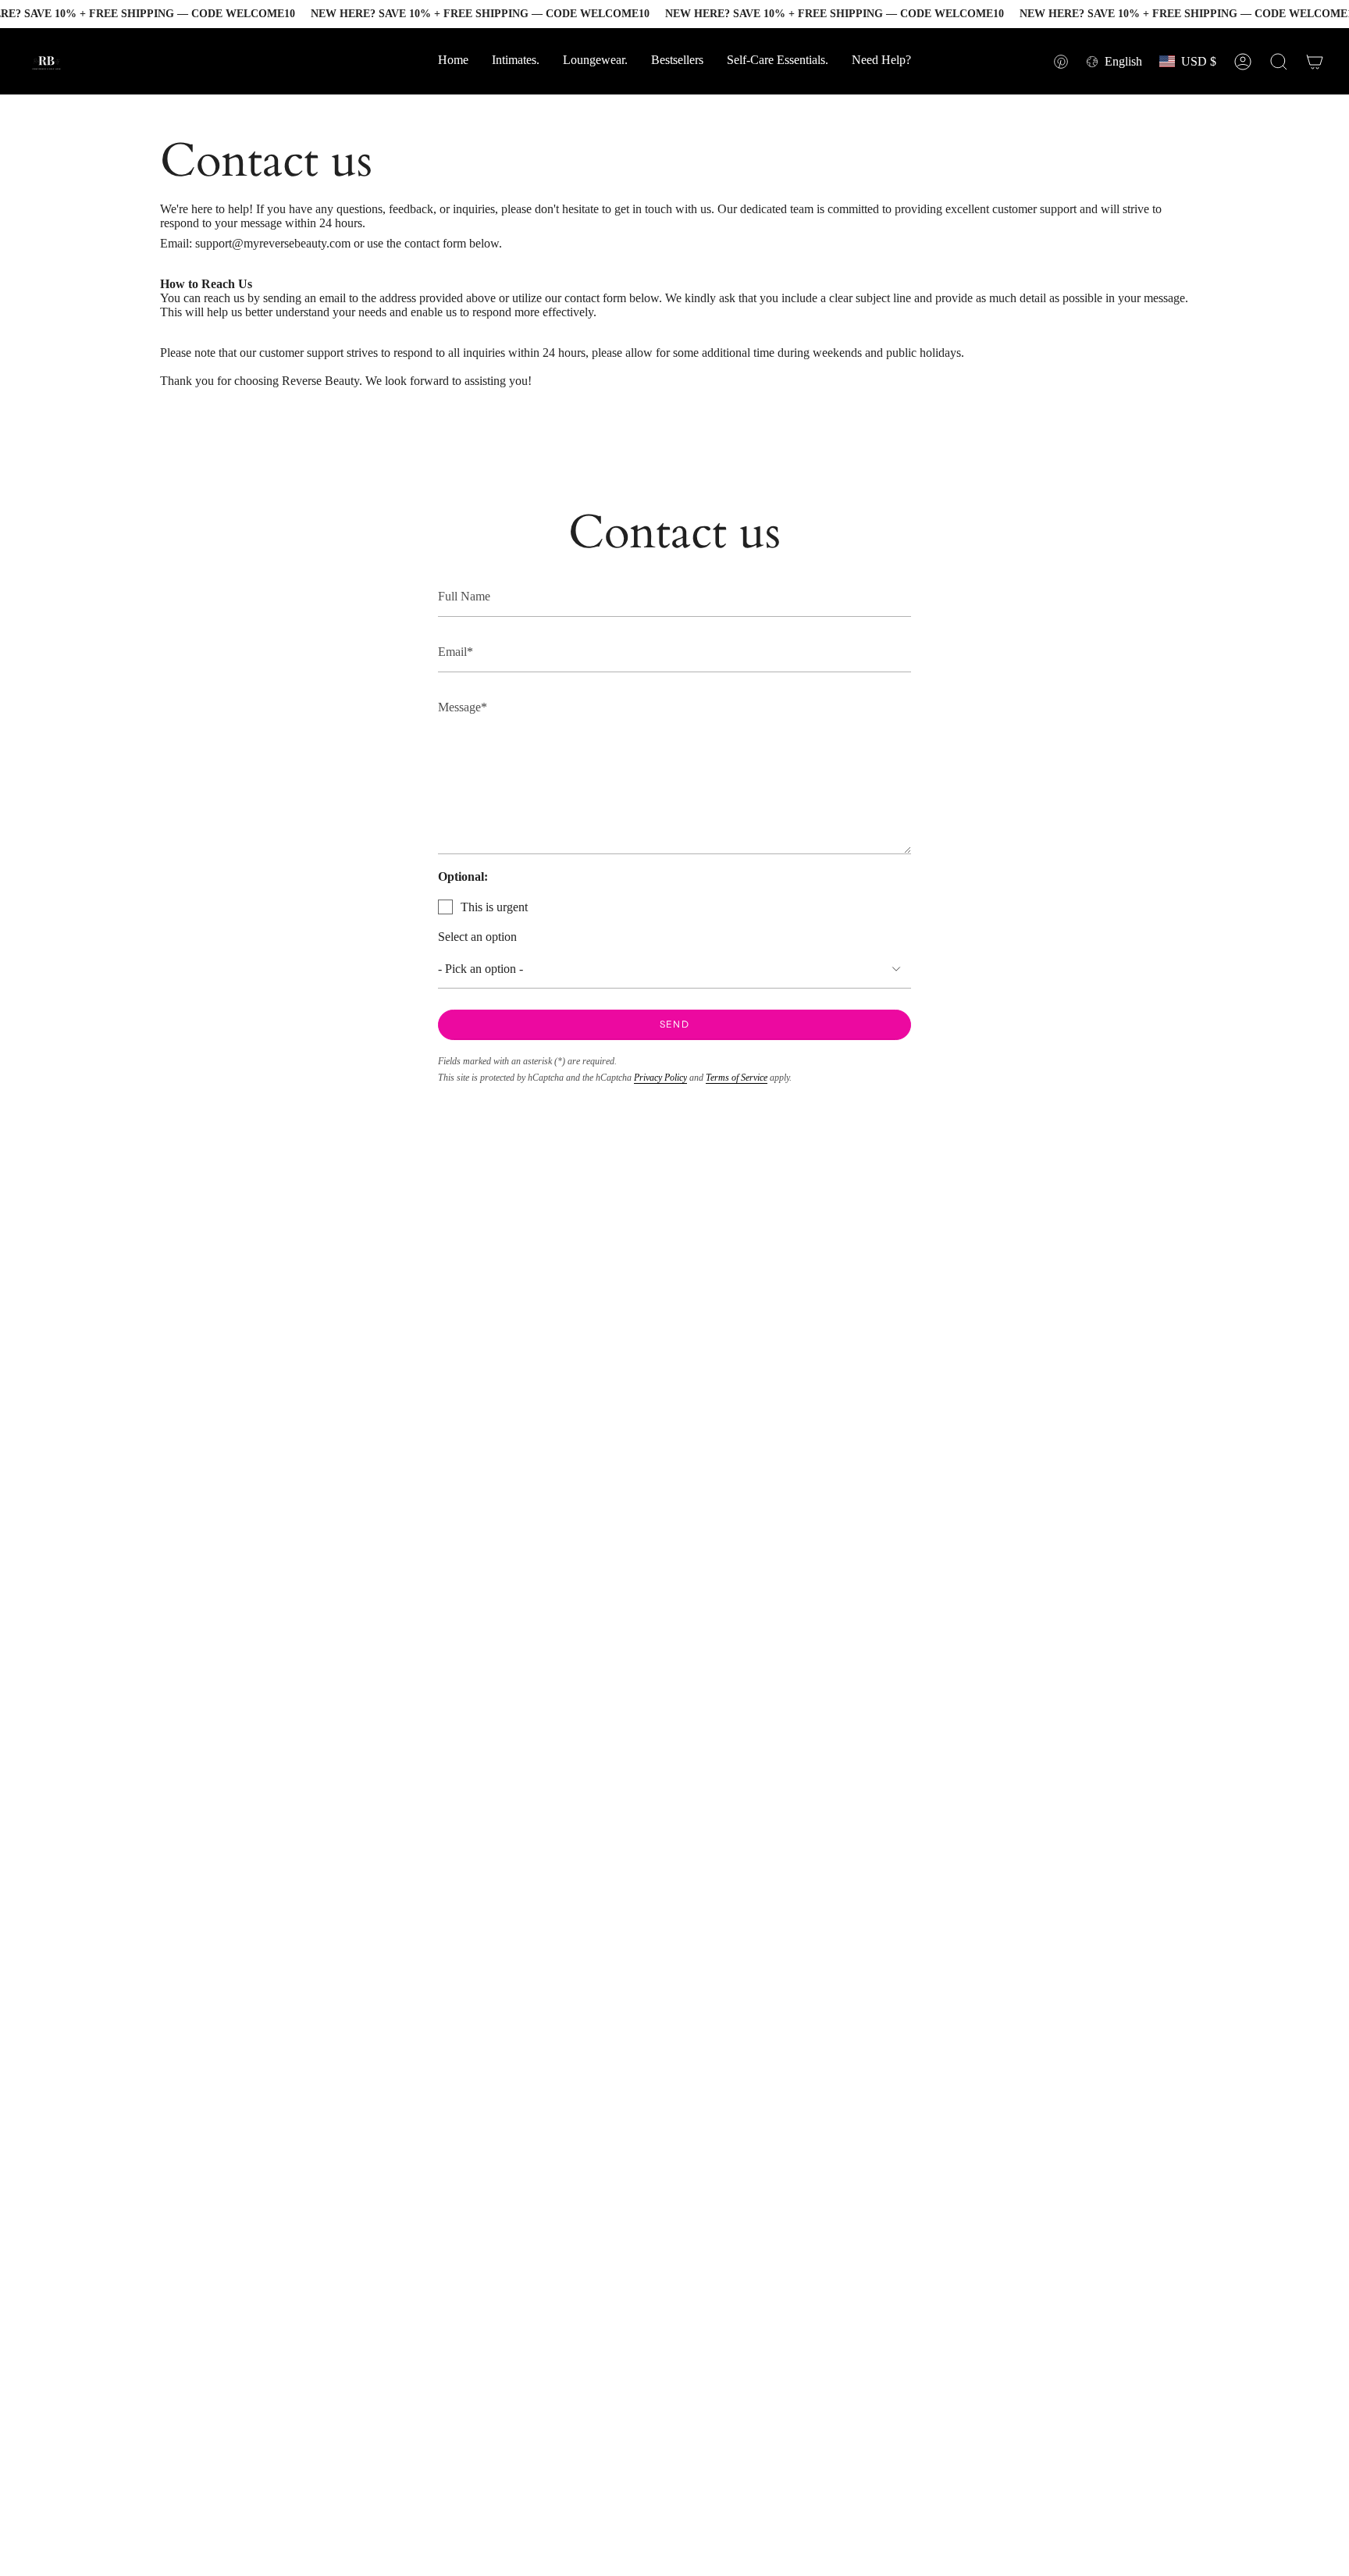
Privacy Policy (660, 1078)
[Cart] (1315, 62)
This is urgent (494, 907)
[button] (881, 61)
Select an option (477, 937)
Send (674, 1024)
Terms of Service (737, 1078)
